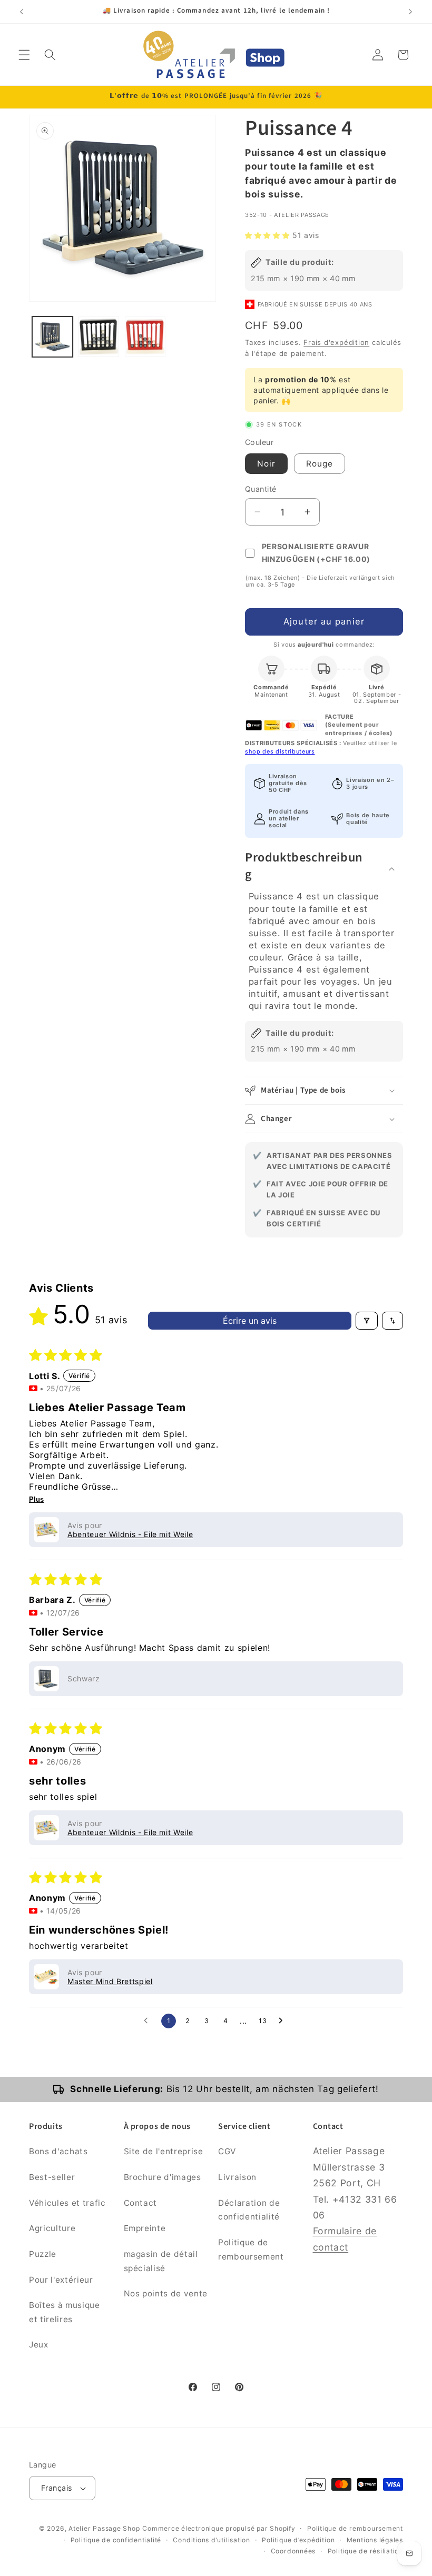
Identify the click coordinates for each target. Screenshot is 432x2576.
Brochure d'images (163, 2177)
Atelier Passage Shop (104, 2528)
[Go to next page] (283, 2021)
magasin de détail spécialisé (161, 2261)
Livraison (237, 2177)
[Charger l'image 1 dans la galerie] (52, 337)
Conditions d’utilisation (211, 2540)
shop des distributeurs (280, 751)
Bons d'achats (58, 2151)
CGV (227, 2151)
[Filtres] (367, 1321)
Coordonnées (293, 2551)
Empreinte (145, 2228)
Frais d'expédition (336, 342)
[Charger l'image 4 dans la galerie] (145, 337)
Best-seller (52, 2177)
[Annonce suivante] (410, 12)
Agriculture (52, 2228)
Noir (266, 464)
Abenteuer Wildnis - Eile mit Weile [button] (130, 1534)
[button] (24, 55)
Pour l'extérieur (61, 2280)
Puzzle (43, 2254)
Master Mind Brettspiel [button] (110, 1981)
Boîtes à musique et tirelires (65, 2312)
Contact (141, 2203)
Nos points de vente (166, 2293)
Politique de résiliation (365, 2551)
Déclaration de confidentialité (249, 2210)
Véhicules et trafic (67, 2203)
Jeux (39, 2345)
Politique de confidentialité (116, 2540)
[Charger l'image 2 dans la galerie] (99, 337)
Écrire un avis (250, 1321)
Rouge (320, 464)
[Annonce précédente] (22, 12)
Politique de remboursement (251, 2250)
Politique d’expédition (298, 2540)
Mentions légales (375, 2540)
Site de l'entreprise (164, 2151)
